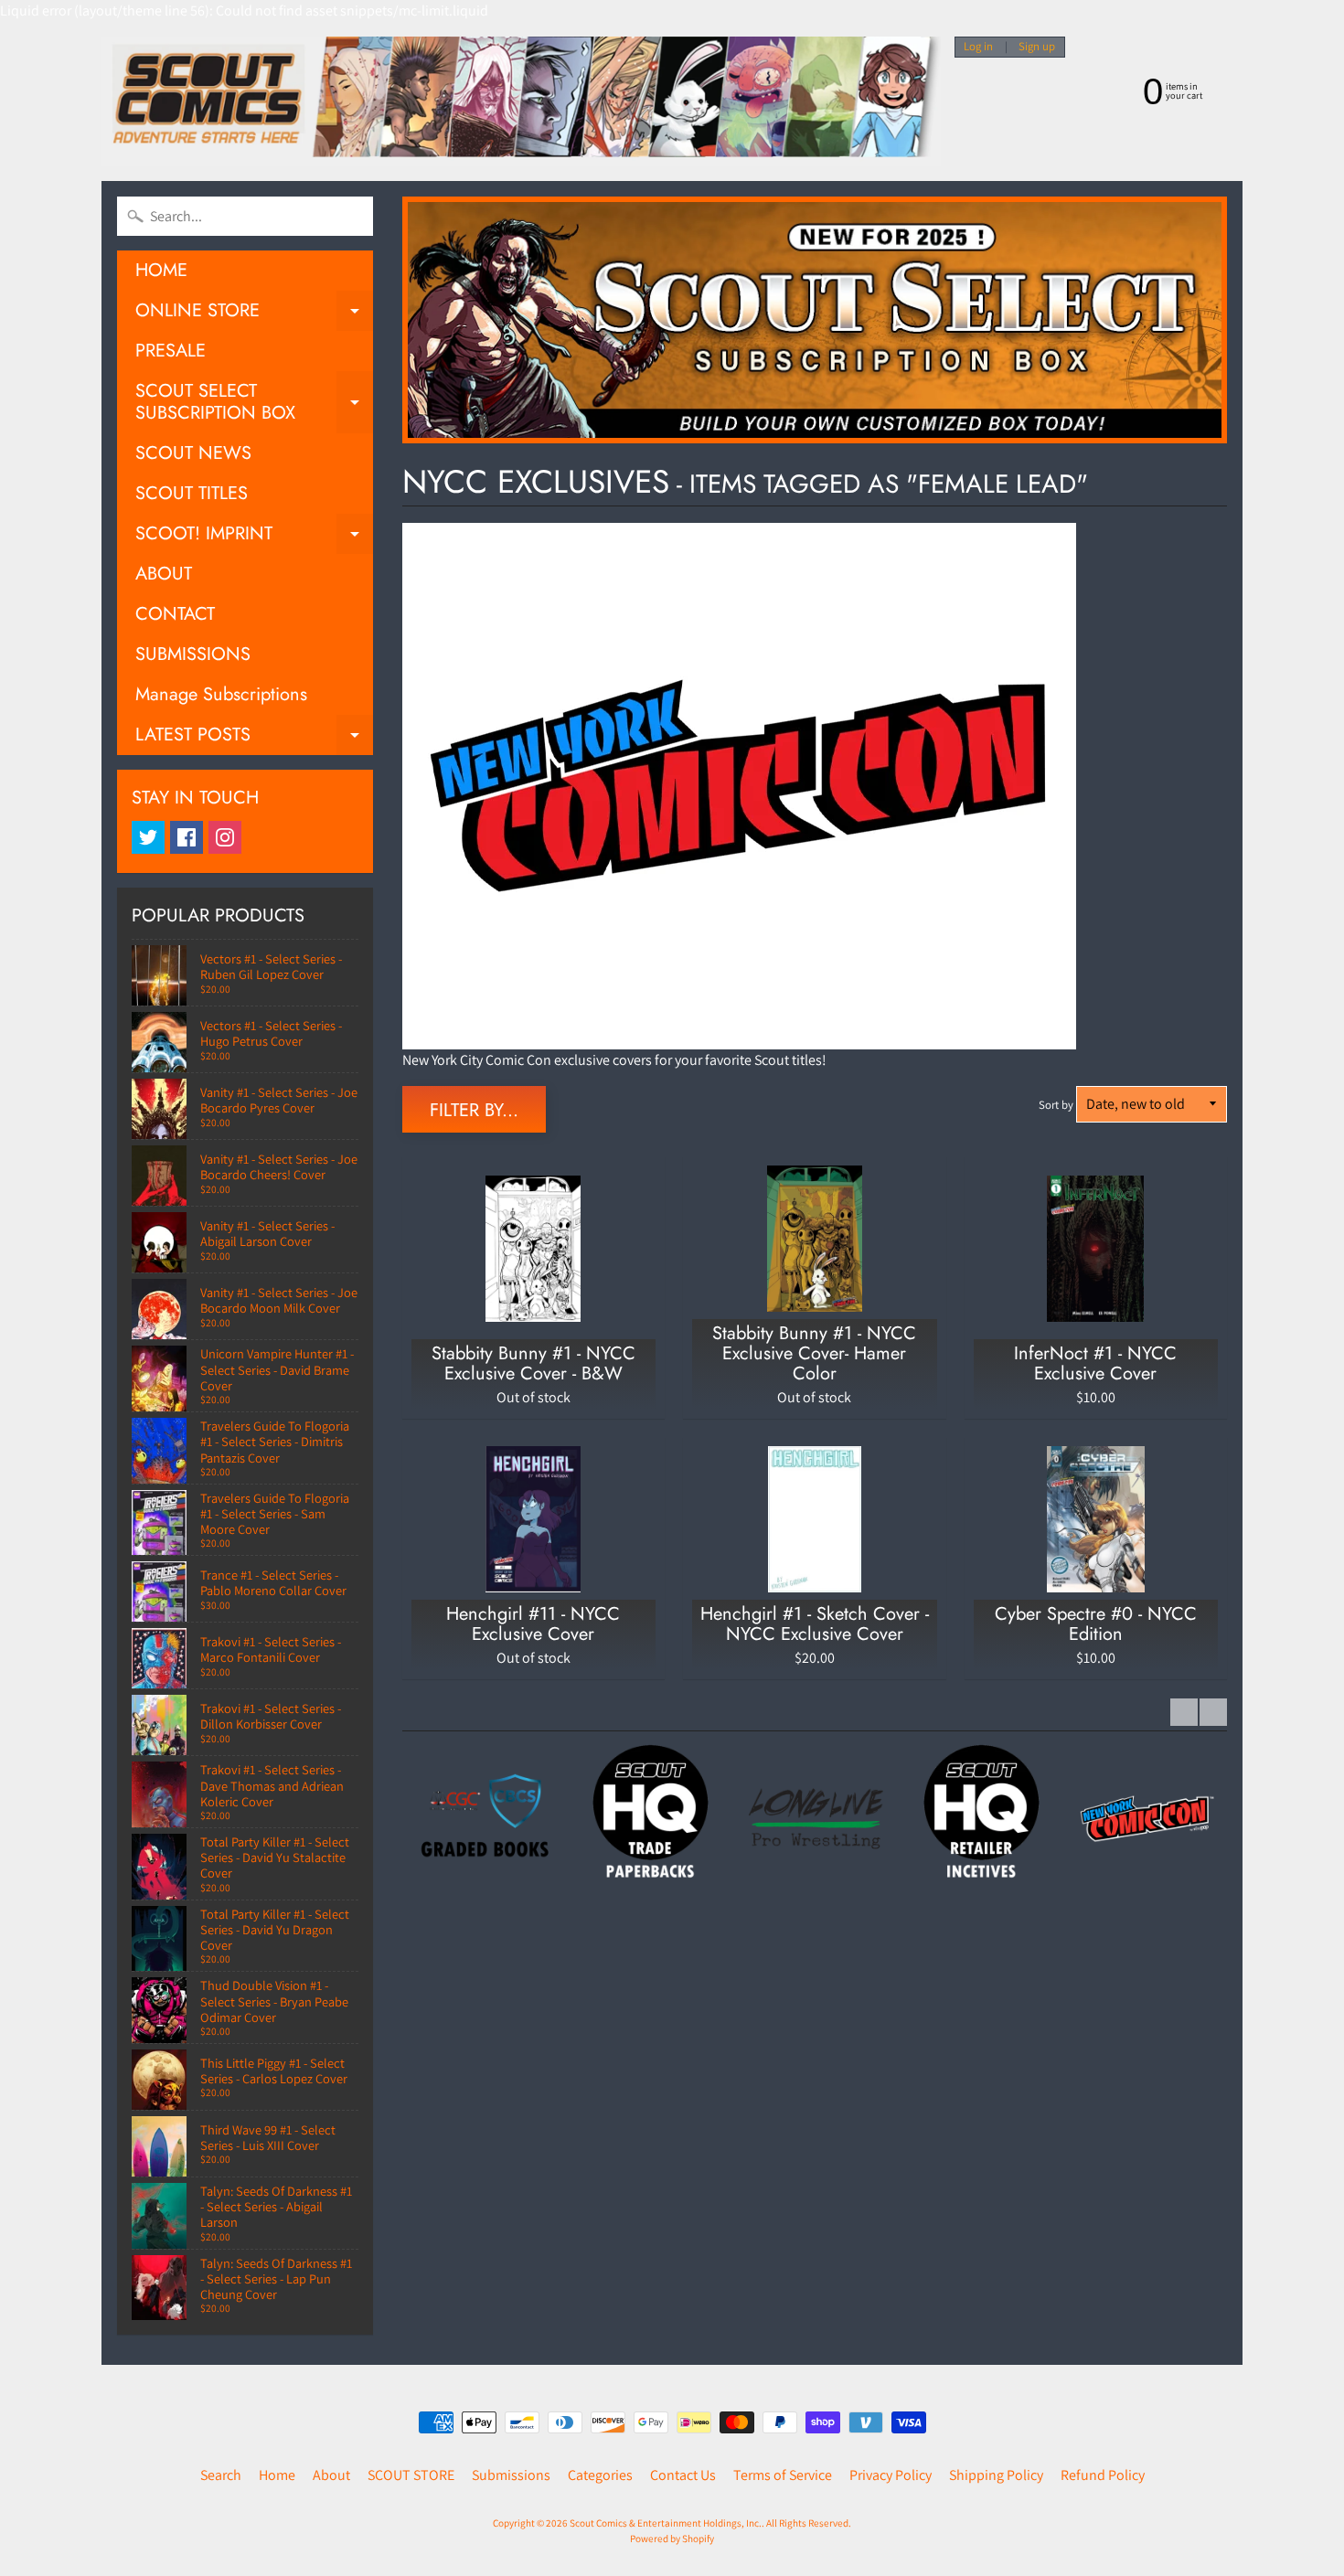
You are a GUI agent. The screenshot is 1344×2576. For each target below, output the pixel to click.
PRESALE (171, 351)
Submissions (511, 2475)
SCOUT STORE (411, 2475)
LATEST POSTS (254, 738)
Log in (978, 47)
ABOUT (164, 574)
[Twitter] (148, 837)
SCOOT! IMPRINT (254, 537)
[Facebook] (187, 837)
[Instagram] (225, 837)
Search (221, 2475)
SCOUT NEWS (193, 453)
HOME (161, 270)
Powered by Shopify (672, 2539)
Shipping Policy (996, 2475)
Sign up (1037, 47)
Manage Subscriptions (221, 694)
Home (277, 2475)
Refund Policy (1103, 2475)
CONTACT (175, 614)
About (331, 2475)
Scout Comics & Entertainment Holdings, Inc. (666, 2523)
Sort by (1056, 1105)
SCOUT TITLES (192, 493)
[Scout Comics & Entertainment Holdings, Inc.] (521, 101)
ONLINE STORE (254, 314)
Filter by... (474, 1110)
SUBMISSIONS (193, 654)
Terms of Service (783, 2475)
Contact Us (683, 2475)
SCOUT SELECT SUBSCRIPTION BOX (254, 403)
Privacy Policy (891, 2475)
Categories (600, 2475)
